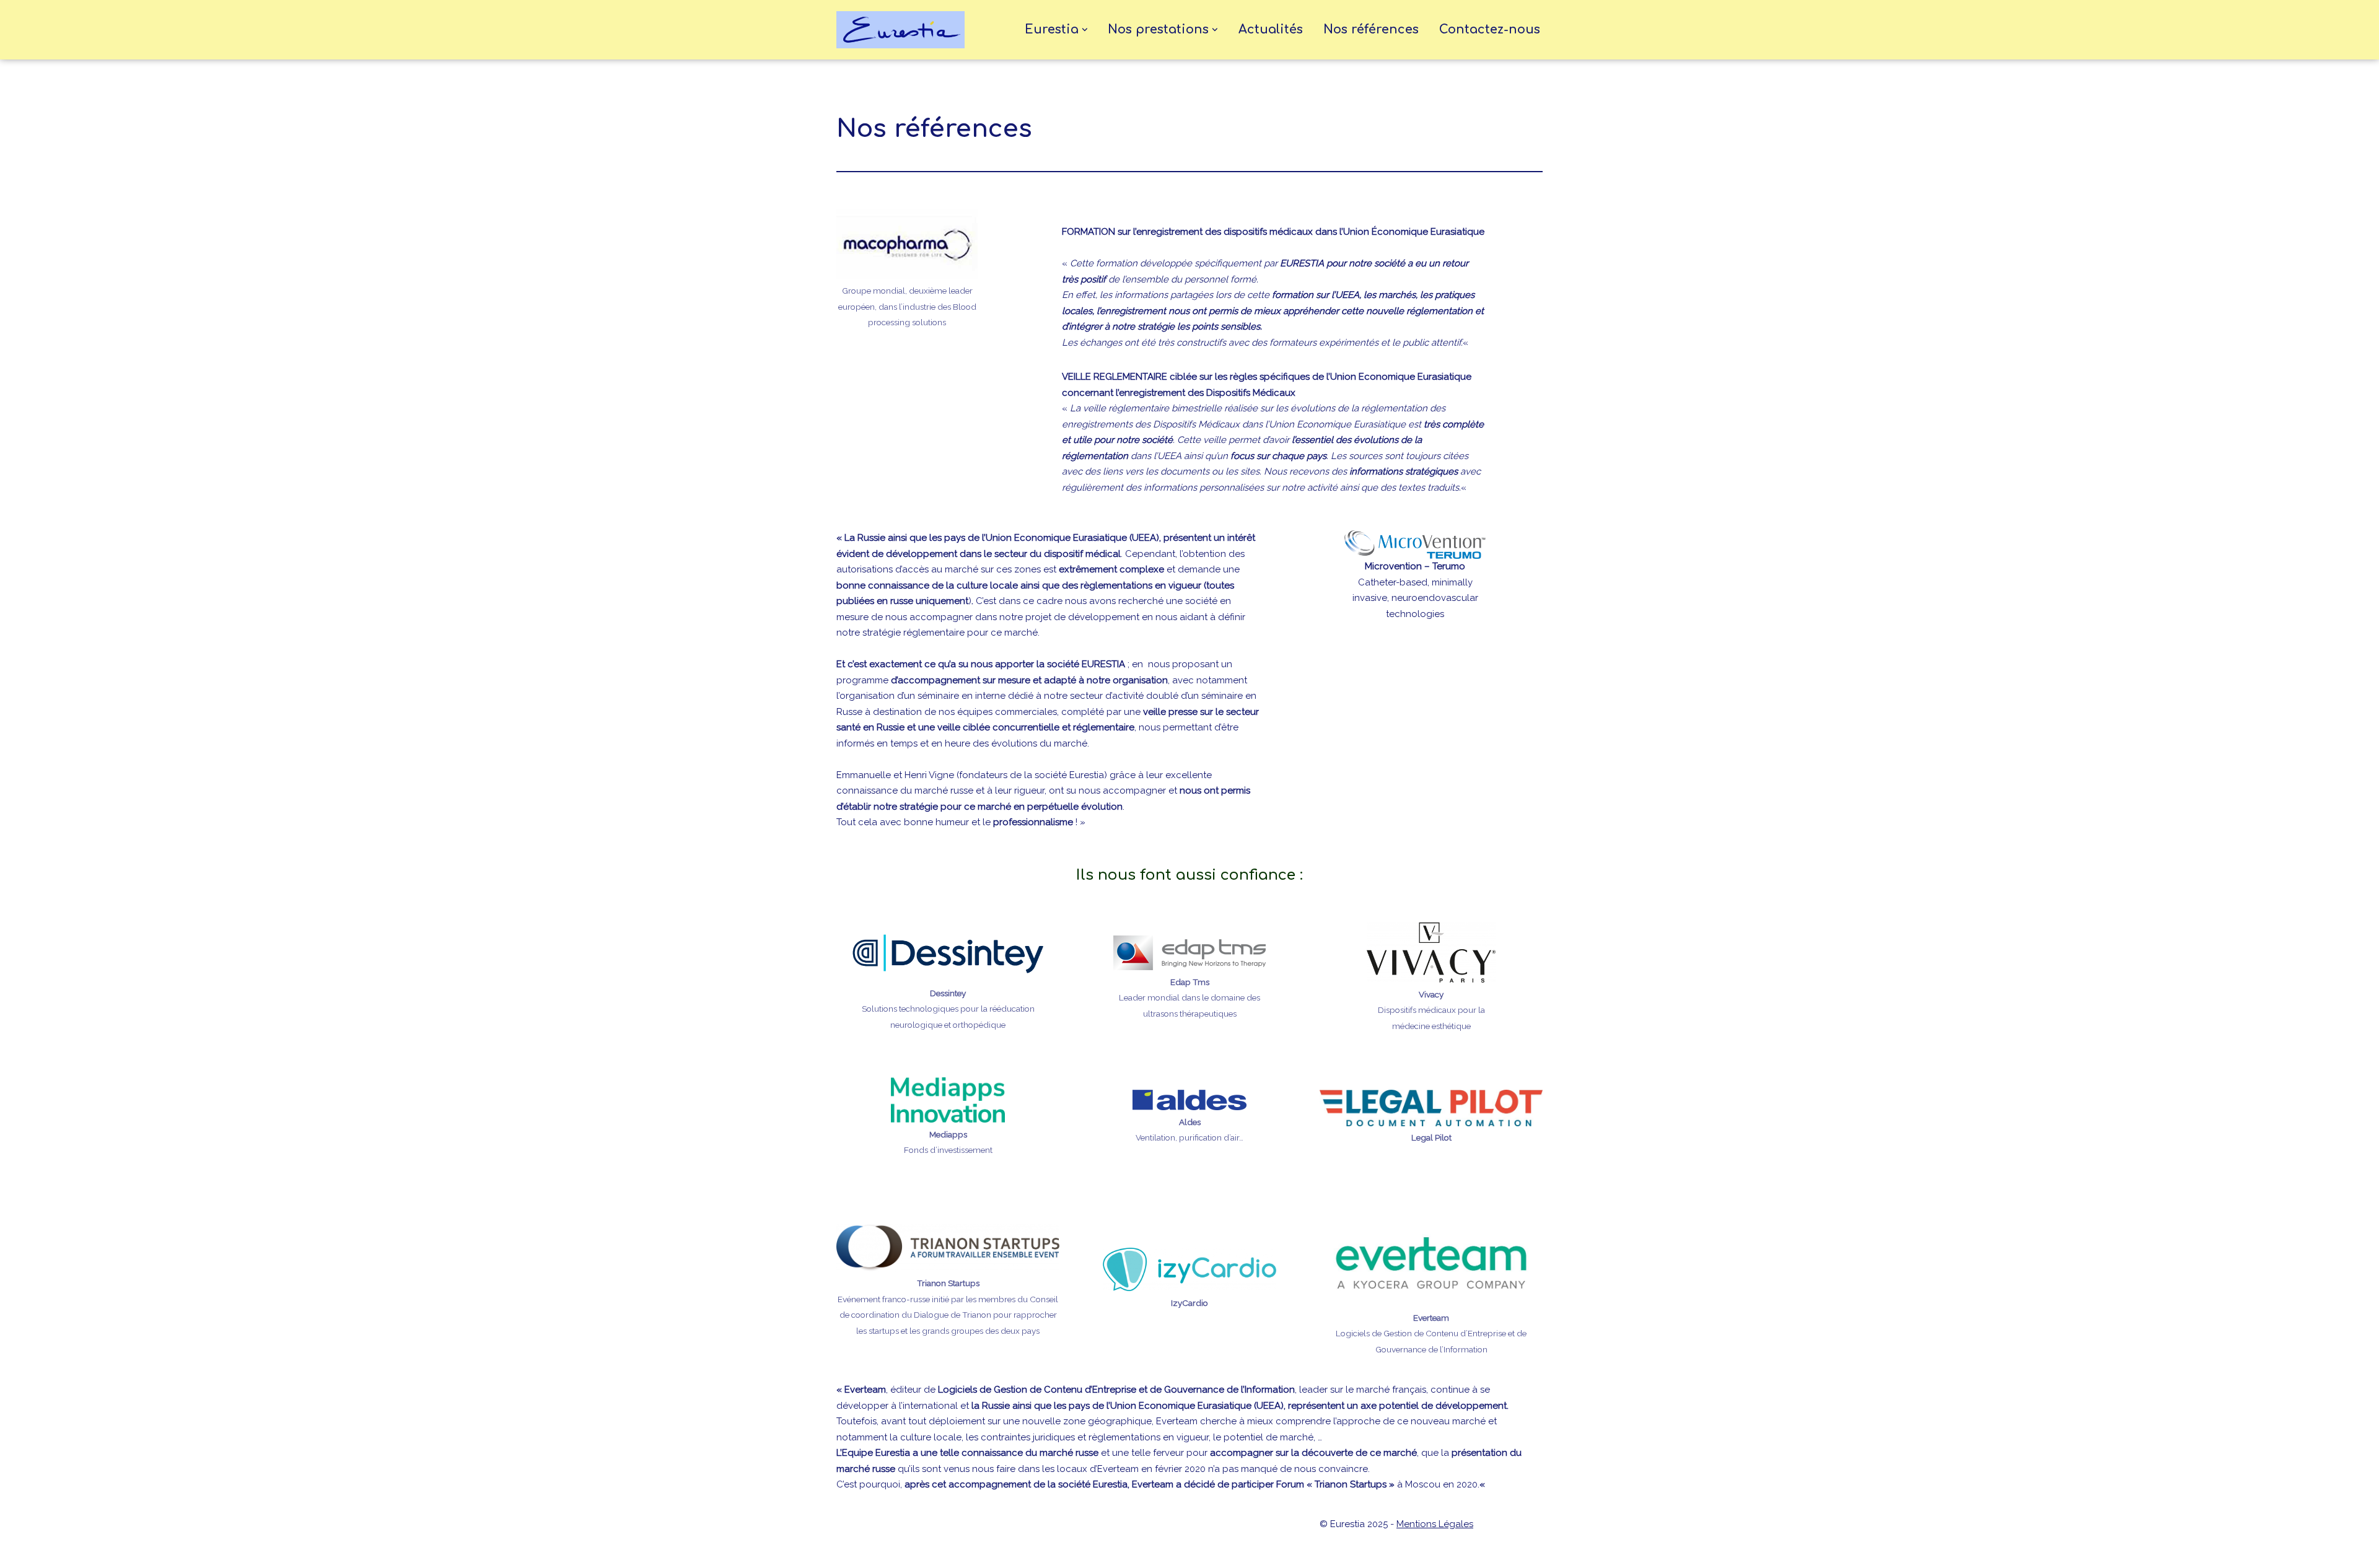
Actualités (1271, 30)
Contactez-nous (1490, 30)
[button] (1085, 30)
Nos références (1371, 30)
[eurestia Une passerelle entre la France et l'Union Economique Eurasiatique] (904, 30)
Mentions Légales (1435, 1524)
